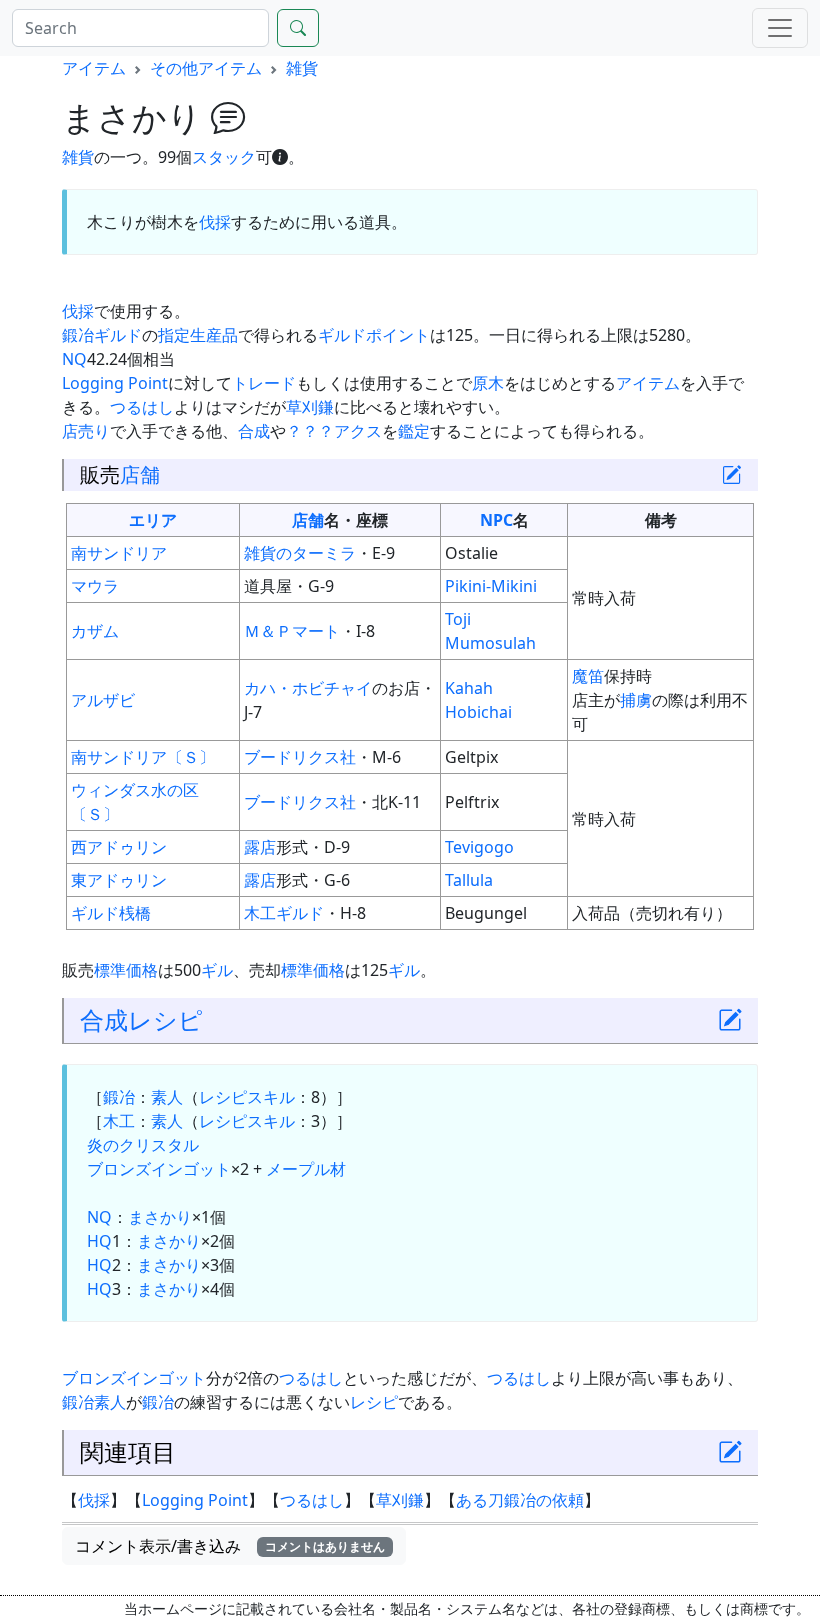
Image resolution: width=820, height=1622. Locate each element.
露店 (260, 847)
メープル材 (306, 1169)
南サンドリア (119, 553)
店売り (86, 431)
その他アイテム (206, 68)
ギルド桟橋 (111, 913)
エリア (153, 520)
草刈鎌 (310, 407)
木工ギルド (284, 913)
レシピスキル (247, 1097)
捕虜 (636, 700)
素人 (167, 1097)
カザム (95, 631)
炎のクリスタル (143, 1145)
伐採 (215, 222)
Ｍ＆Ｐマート (292, 631)
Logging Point (115, 383)
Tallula (469, 880)
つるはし (142, 407)
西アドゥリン (119, 847)
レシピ (165, 1019)
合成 (254, 431)
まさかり (160, 1217)
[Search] (298, 28)
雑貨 (302, 68)
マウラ (95, 586)
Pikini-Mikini (491, 586)
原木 (488, 383)
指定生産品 (198, 335)
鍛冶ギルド (102, 335)
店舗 (140, 474)
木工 (119, 1121)
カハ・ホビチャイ (308, 688)
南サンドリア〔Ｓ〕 (143, 757)
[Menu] (780, 28)
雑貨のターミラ (300, 553)
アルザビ (103, 700)
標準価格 (126, 970)
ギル (217, 970)
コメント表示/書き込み (230, 1546)
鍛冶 (119, 1097)
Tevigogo (479, 847)
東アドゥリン (119, 880)
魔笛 (588, 676)
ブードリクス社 (300, 757)
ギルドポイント (374, 335)
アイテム (94, 68)
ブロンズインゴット (159, 1169)
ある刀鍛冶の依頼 (520, 1500)
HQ (99, 1241)
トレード (264, 383)
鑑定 (414, 431)
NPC (496, 520)
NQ (74, 359)
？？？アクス (334, 431)
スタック (224, 157)
